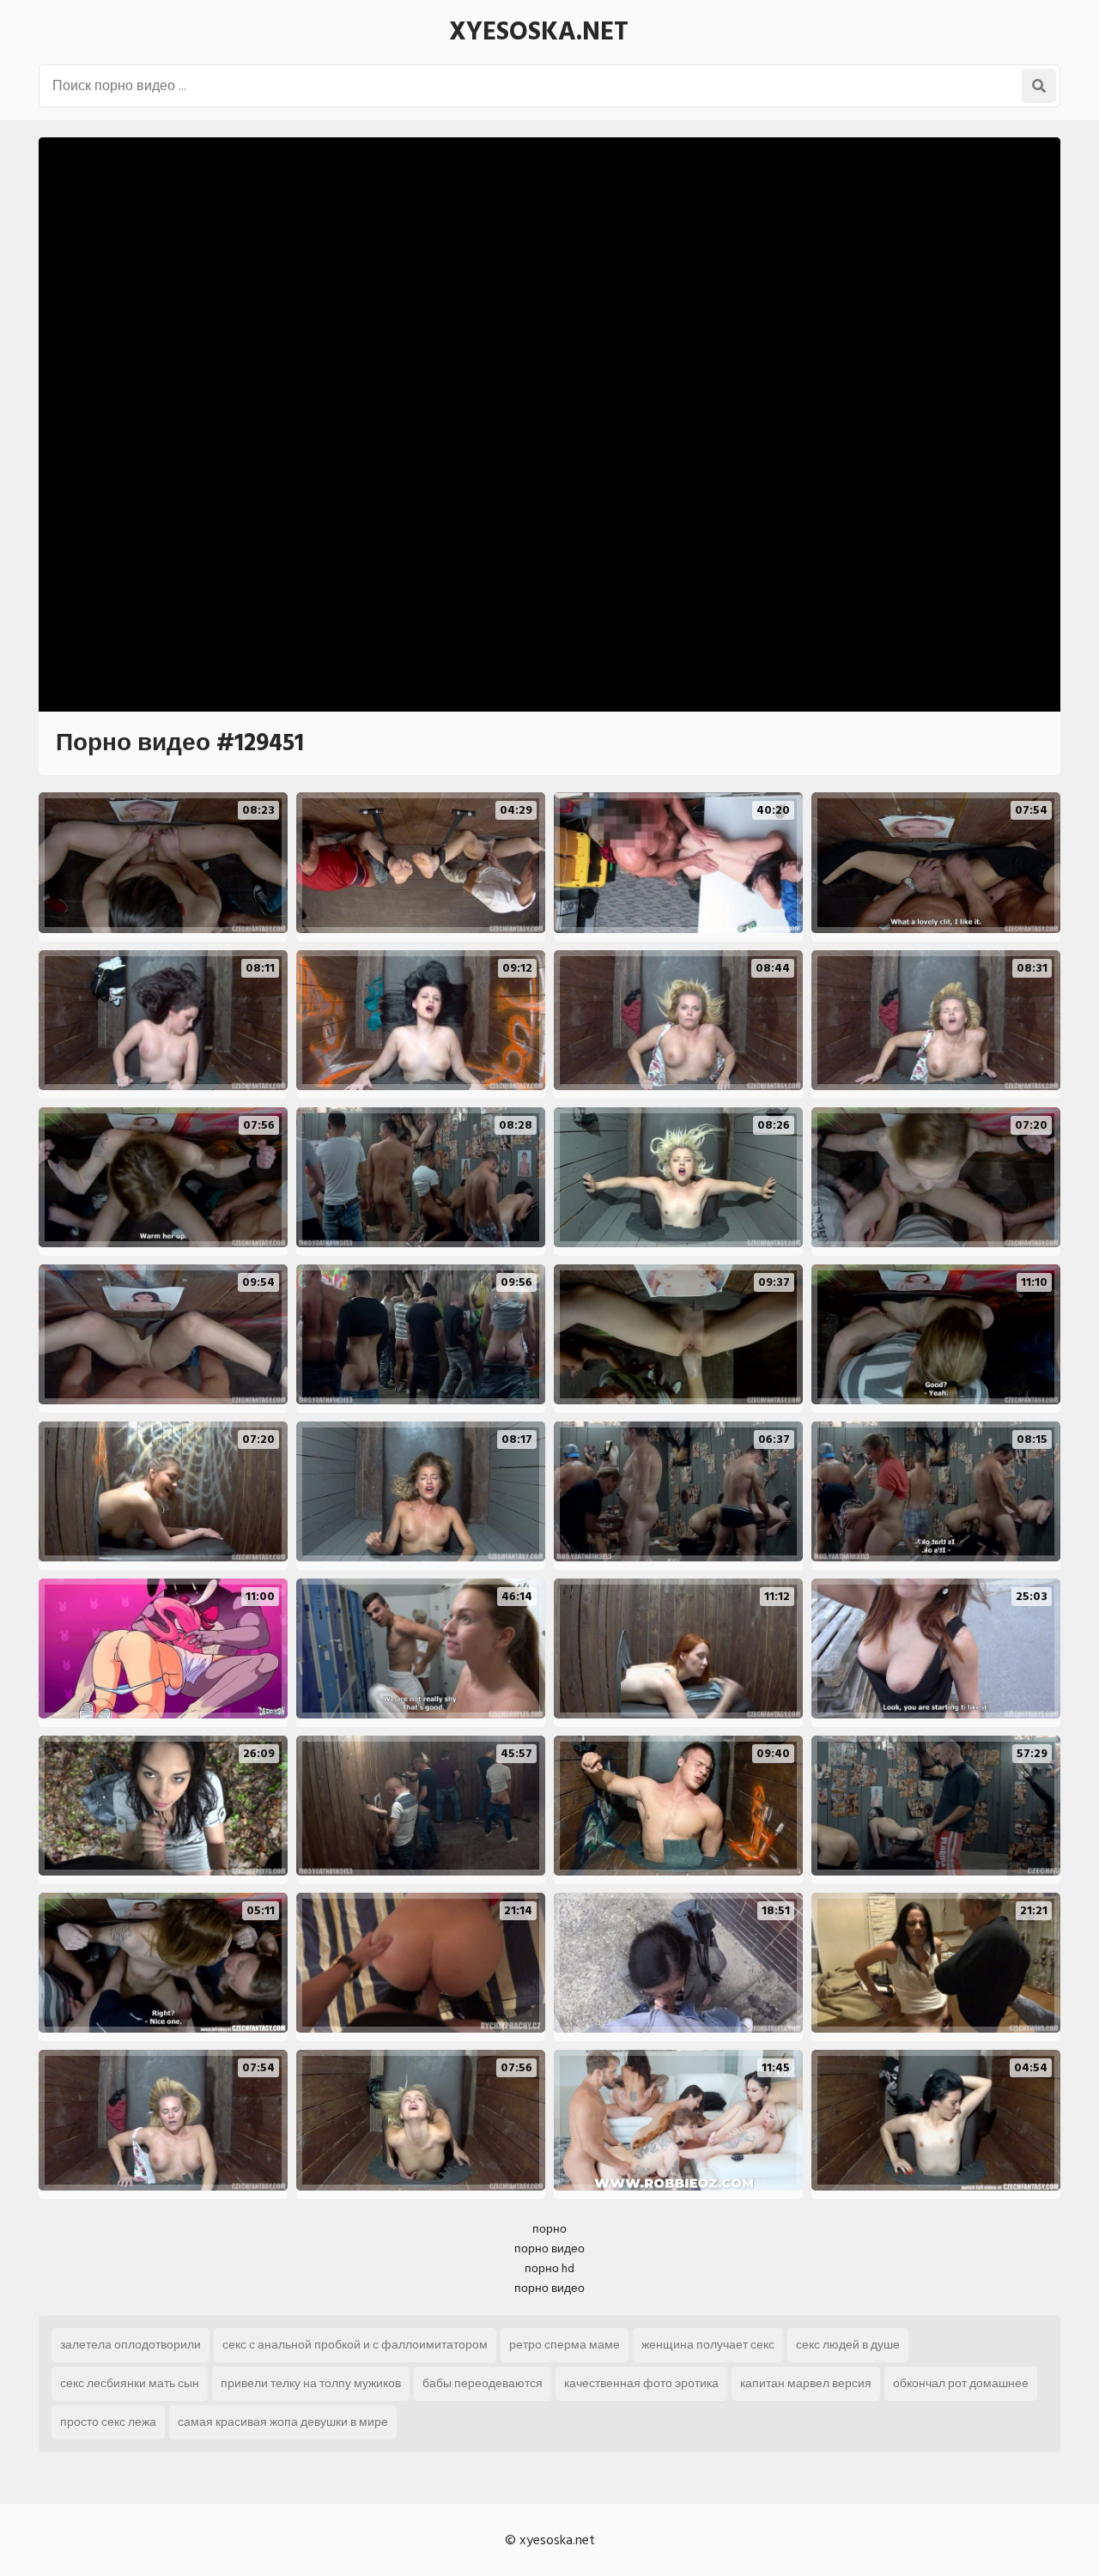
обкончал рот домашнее (961, 2383)
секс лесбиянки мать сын (130, 2383)
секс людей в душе (848, 2345)
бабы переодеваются (483, 2383)
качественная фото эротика (641, 2383)
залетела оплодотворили (131, 2345)
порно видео (549, 2249)
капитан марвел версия (806, 2383)
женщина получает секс (708, 2345)
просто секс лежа (108, 2422)
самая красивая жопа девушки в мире (283, 2422)
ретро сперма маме (565, 2345)
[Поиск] (1039, 86)
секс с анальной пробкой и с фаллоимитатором (355, 2345)
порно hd (549, 2268)
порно (549, 2229)
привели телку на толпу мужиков (311, 2383)
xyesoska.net (539, 32)
